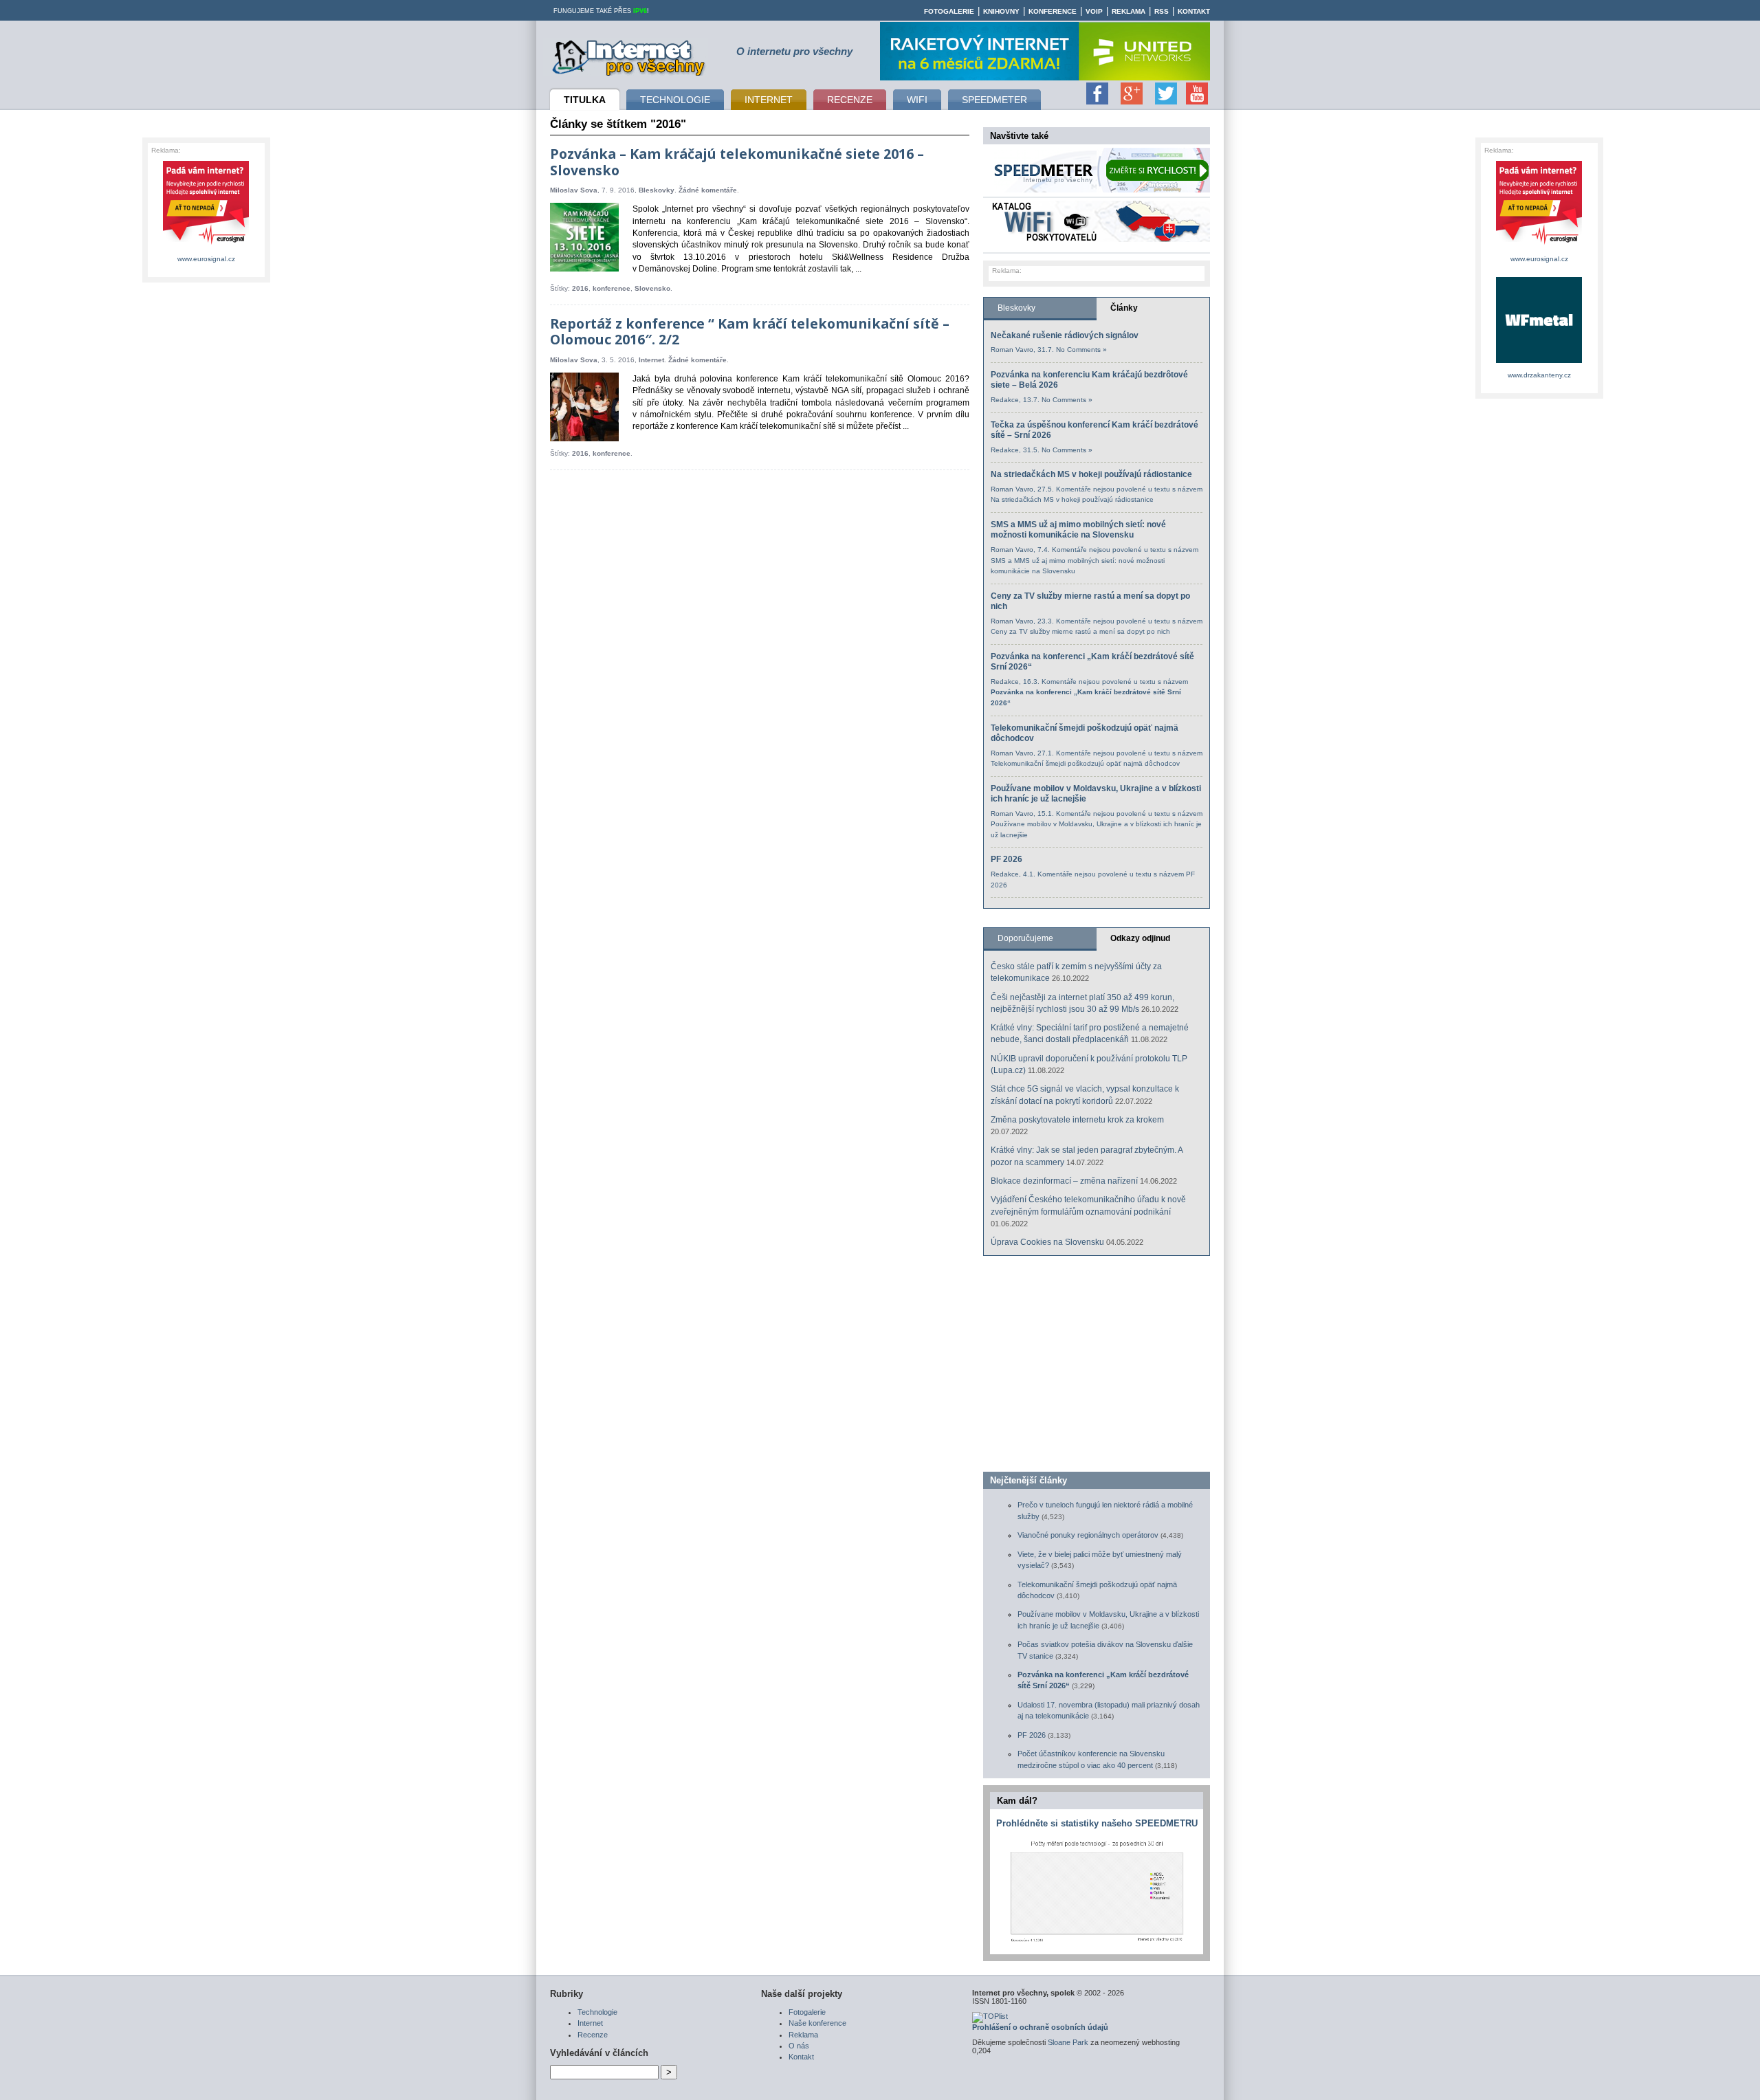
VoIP (1094, 11)
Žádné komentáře (708, 190)
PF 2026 (1006, 859)
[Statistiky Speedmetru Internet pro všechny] (1097, 1942)
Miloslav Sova (574, 190)
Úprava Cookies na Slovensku (1047, 1242)
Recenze (593, 2035)
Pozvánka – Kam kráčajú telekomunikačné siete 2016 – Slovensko (737, 162)
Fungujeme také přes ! (601, 11)
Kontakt (1194, 11)
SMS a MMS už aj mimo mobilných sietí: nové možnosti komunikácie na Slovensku (1078, 530)
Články (1124, 308)
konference (612, 288)
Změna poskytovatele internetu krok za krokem (1077, 1120)
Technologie (597, 2012)
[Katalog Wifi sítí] (1100, 239)
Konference (1053, 11)
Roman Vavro (1012, 350)
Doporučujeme (1025, 938)
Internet (651, 360)
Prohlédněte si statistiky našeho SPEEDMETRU (1097, 1823)
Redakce (1005, 400)
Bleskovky (657, 190)
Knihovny (1001, 11)
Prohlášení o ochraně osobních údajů (1040, 2027)
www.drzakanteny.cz (1539, 375)
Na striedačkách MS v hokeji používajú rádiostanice (1091, 474)
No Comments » (1081, 350)
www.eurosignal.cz (206, 259)
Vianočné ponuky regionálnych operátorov (1088, 1535)
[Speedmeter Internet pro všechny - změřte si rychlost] (1100, 190)
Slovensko (652, 288)
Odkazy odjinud (1140, 938)
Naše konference (817, 2023)
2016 (580, 288)
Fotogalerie (949, 11)
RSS (1162, 11)
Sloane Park (1068, 2042)
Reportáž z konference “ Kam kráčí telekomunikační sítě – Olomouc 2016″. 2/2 (750, 332)
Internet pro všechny (629, 56)
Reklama (1129, 11)
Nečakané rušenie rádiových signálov (1065, 335)
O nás (799, 2046)
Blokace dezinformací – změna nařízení (1064, 1181)
